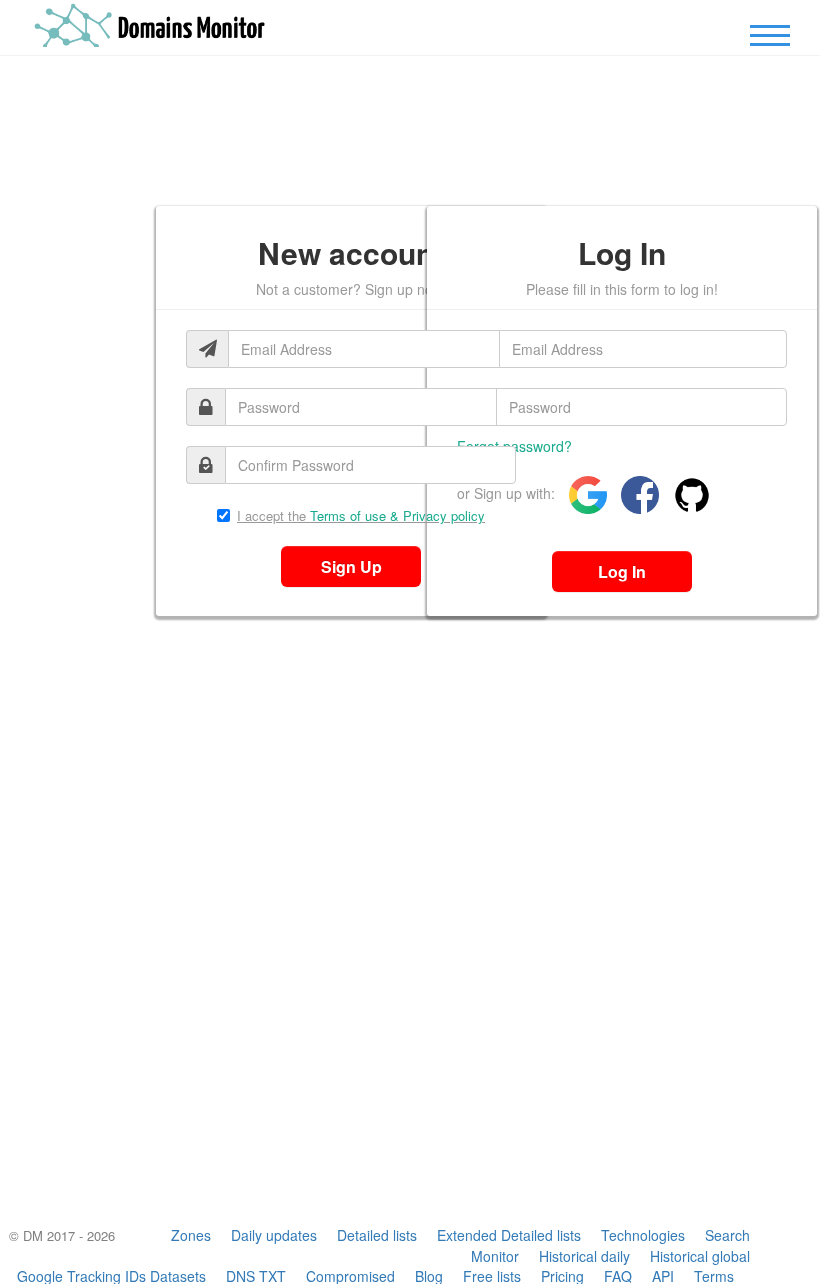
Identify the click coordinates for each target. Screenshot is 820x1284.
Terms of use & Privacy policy (397, 515)
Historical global (700, 1256)
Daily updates (274, 1235)
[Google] (583, 495)
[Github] (687, 495)
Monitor (495, 1256)
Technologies (643, 1235)
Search (727, 1235)
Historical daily (584, 1256)
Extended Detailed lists (509, 1235)
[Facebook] (635, 495)
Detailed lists (377, 1235)
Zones (191, 1235)
